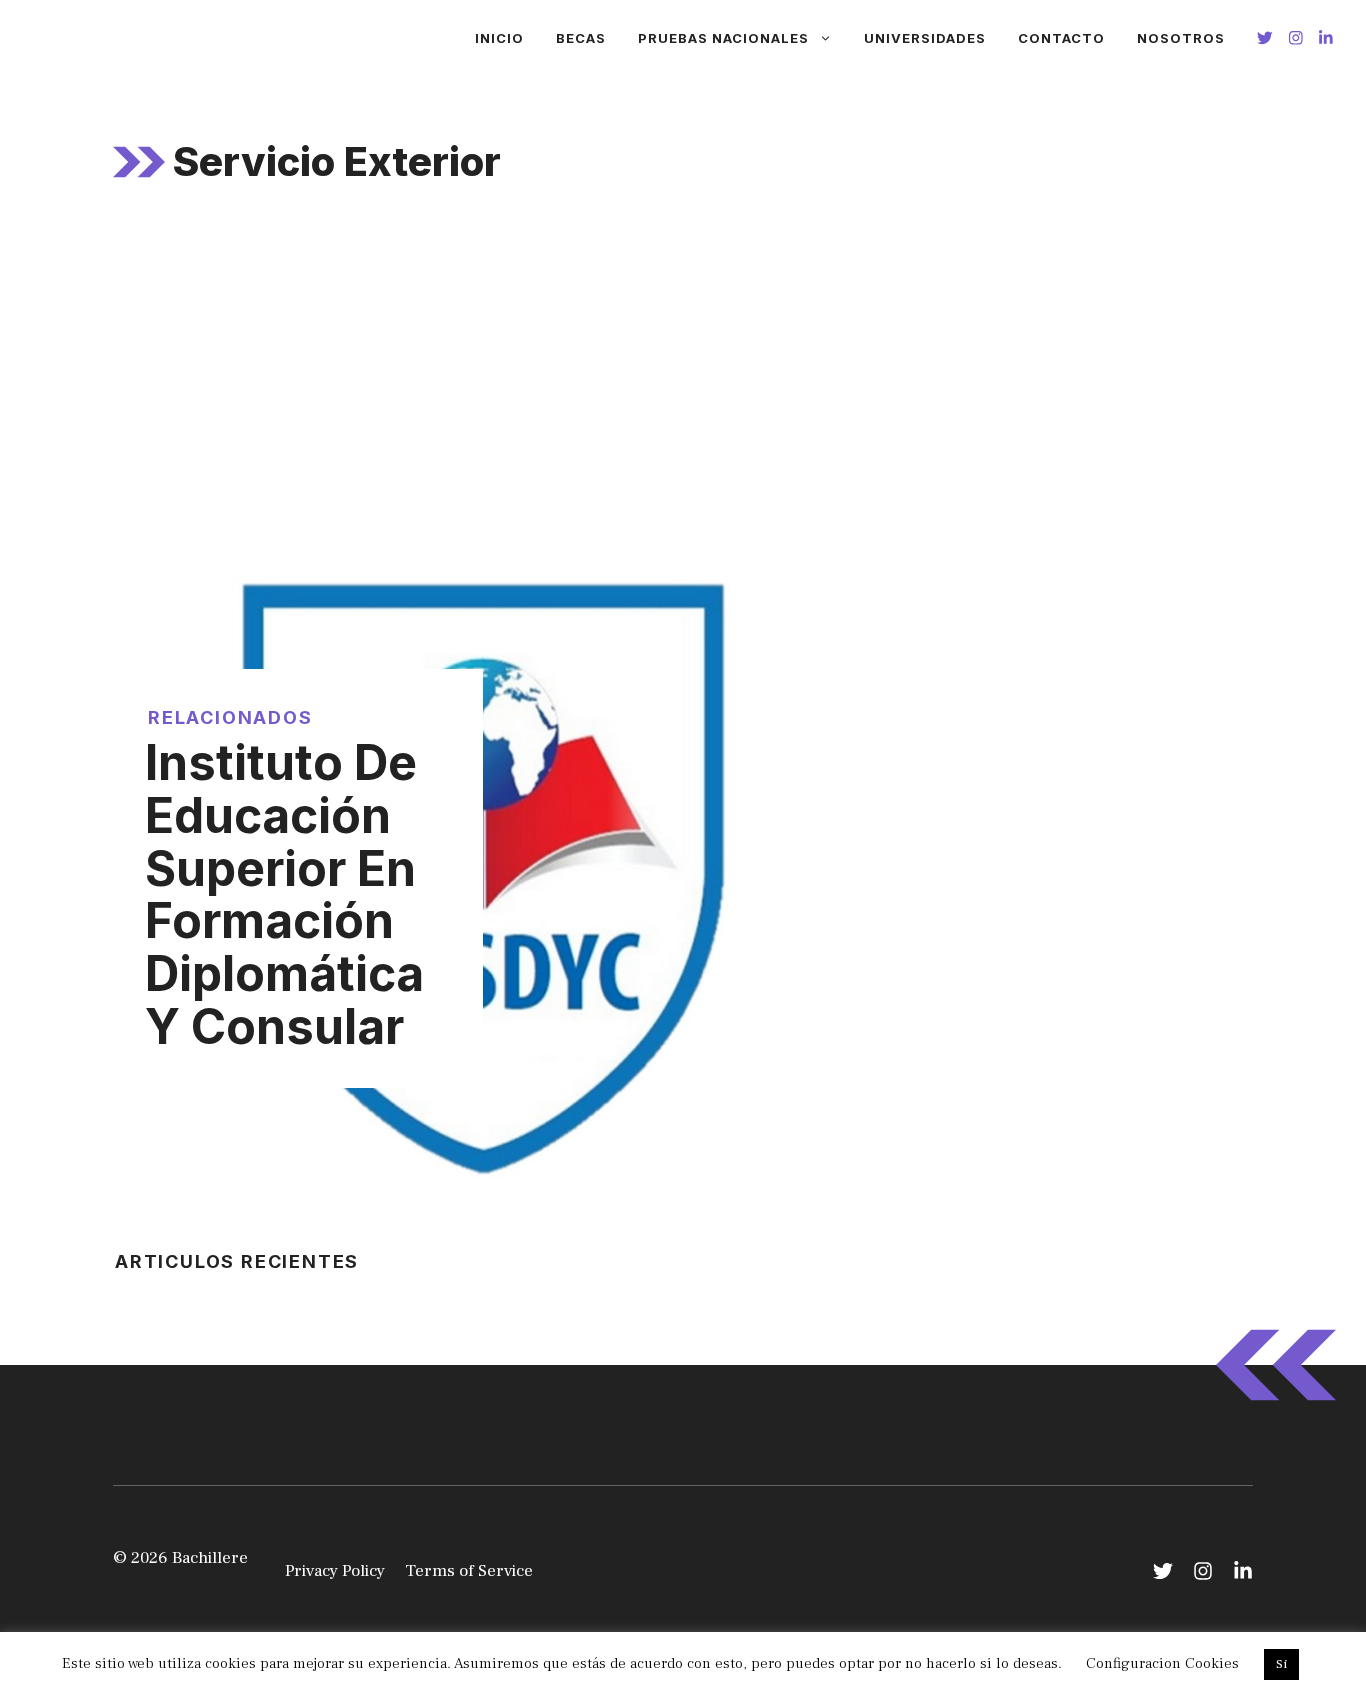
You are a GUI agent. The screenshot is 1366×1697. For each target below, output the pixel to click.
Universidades (925, 38)
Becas (581, 38)
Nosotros (1181, 38)
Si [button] (1281, 1664)
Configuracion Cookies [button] (1162, 1663)
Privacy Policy (335, 1571)
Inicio (499, 38)
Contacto (1061, 38)
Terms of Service (469, 1571)
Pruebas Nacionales (723, 38)
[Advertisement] (683, 379)
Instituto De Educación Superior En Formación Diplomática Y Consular (284, 894)
